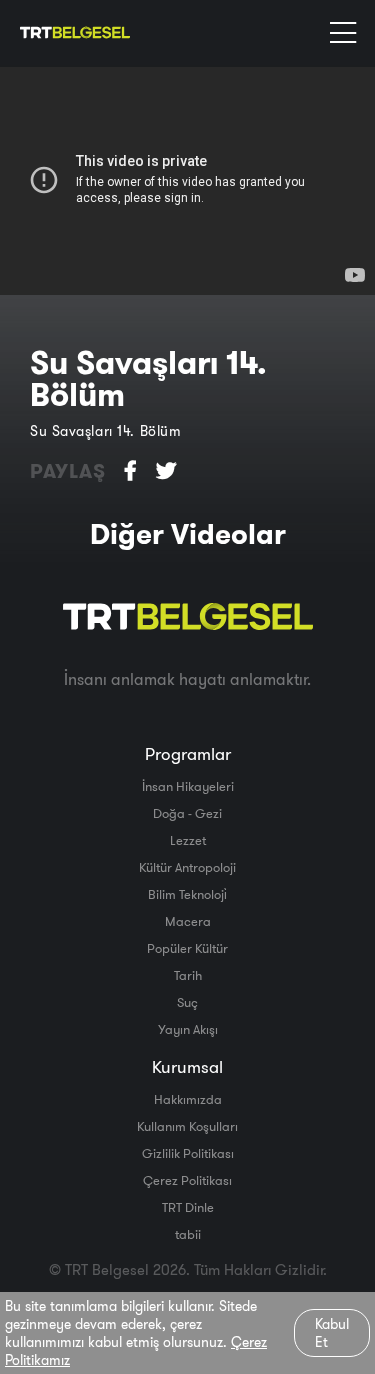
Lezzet (188, 840)
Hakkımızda (188, 1099)
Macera (188, 921)
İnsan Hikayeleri (188, 786)
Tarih (188, 975)
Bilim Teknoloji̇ (187, 894)
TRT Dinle (188, 1207)
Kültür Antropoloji (187, 867)
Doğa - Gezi (187, 813)
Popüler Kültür (187, 948)
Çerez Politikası (187, 1180)
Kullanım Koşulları (187, 1126)
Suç (187, 1002)
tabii (188, 1234)
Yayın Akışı (188, 1029)
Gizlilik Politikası (188, 1153)
